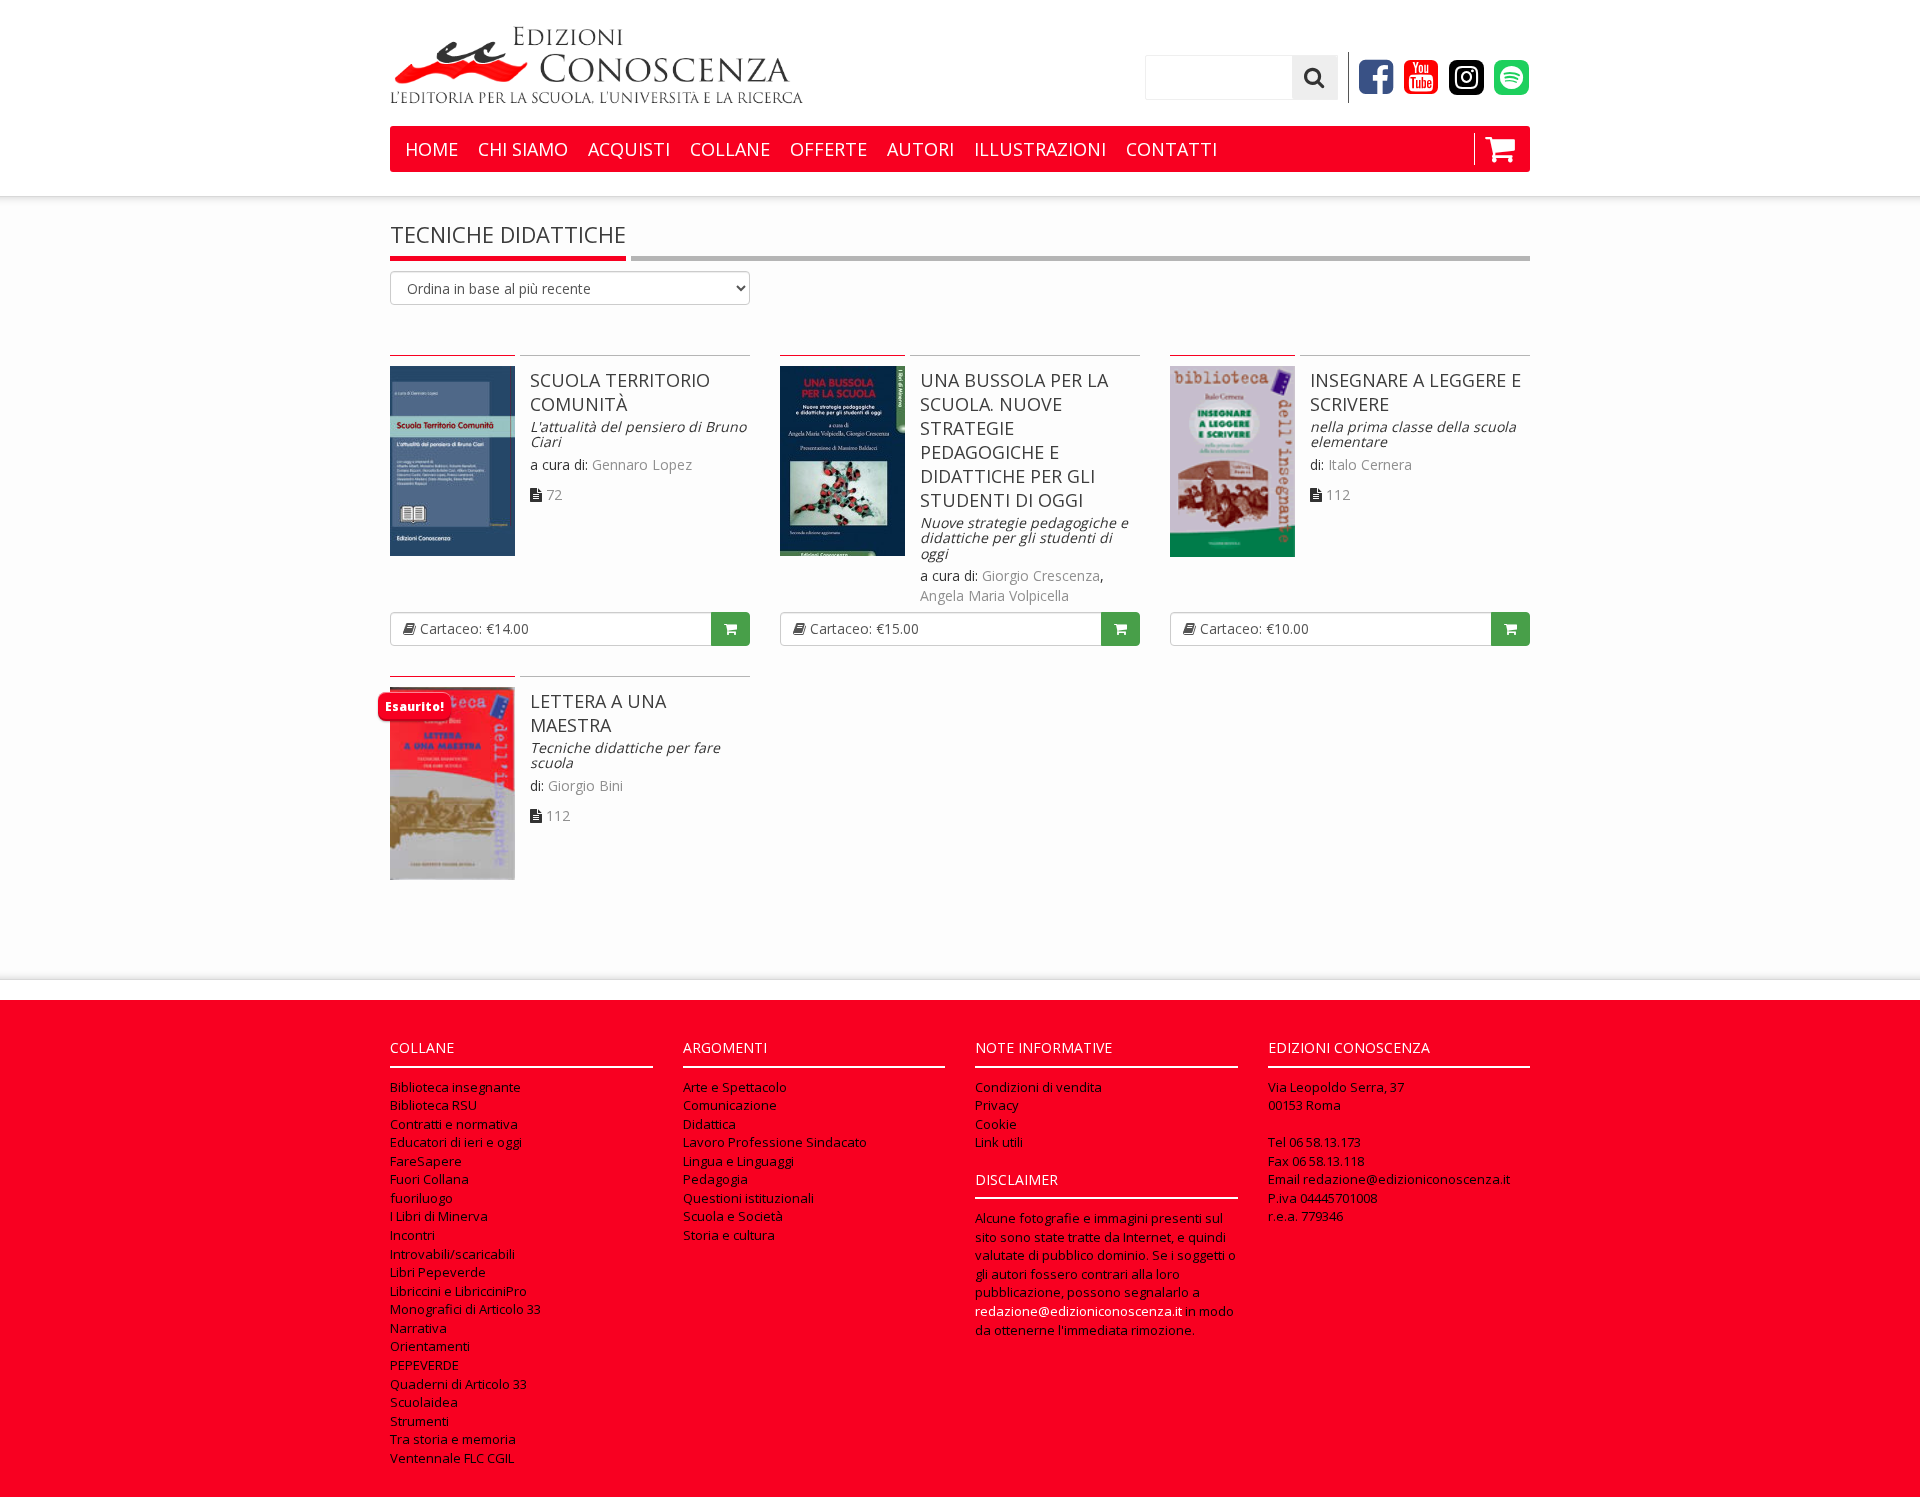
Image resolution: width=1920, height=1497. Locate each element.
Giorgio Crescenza (1041, 575)
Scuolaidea (424, 1402)
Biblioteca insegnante (455, 1087)
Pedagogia (715, 1179)
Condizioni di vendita (1038, 1087)
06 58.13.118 (1328, 1161)
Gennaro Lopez (642, 464)
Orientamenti (430, 1346)
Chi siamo (523, 149)
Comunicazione (730, 1105)
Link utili (999, 1142)
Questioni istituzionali (748, 1198)
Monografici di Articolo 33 (465, 1309)
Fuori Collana (429, 1179)
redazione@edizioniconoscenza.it (1078, 1311)
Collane (730, 149)
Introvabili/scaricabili (452, 1254)
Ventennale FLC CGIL (452, 1458)
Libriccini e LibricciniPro (458, 1291)
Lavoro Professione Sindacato (775, 1142)
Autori (920, 149)
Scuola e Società (733, 1216)
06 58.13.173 (1325, 1142)
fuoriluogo (421, 1198)
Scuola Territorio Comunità (620, 392)
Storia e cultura (729, 1235)
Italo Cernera (1370, 464)
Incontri (412, 1235)
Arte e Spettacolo (735, 1087)
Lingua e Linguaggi (738, 1161)
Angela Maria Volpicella (994, 595)
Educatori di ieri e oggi (456, 1142)
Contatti (1171, 149)
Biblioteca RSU (433, 1105)
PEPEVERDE (424, 1365)
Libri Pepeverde (438, 1272)
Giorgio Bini (585, 785)
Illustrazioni (1040, 149)
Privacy (997, 1105)
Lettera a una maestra (598, 713)
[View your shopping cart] (1494, 149)
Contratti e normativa (454, 1124)
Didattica (709, 1124)
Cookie (996, 1124)
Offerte (828, 149)
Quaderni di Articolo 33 (458, 1384)
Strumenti (419, 1421)
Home (431, 149)
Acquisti (629, 149)
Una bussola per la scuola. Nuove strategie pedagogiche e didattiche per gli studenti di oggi (1014, 440)
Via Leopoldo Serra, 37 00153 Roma (1336, 1096)
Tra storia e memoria (453, 1439)
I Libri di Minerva (439, 1216)
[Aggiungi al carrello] (730, 629)
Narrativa (418, 1328)
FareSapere (426, 1161)
